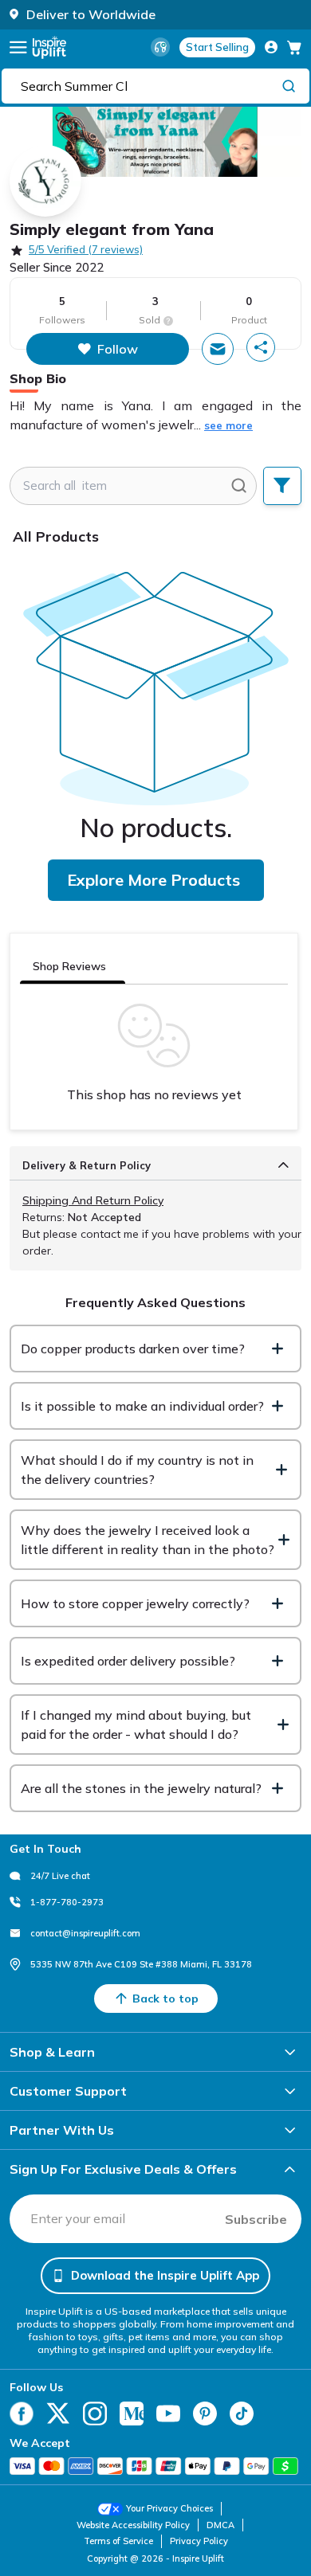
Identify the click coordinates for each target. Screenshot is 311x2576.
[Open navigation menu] (18, 47)
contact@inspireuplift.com (85, 1933)
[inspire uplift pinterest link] (205, 2414)
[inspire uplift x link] (58, 2414)
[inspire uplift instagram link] (95, 2414)
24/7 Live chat (60, 1876)
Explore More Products (154, 880)
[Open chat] (218, 349)
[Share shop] (261, 347)
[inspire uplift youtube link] (168, 2414)
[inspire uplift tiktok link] (242, 2414)
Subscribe (256, 2219)
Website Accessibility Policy (133, 2525)
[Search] (289, 85)
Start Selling (217, 47)
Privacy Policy (199, 2541)
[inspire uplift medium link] (132, 2414)
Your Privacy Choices (169, 2508)
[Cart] (294, 47)
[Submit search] (239, 486)
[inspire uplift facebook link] (22, 2414)
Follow (118, 349)
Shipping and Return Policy (93, 1200)
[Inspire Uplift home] (49, 47)
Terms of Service (118, 2541)
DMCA (220, 2525)
